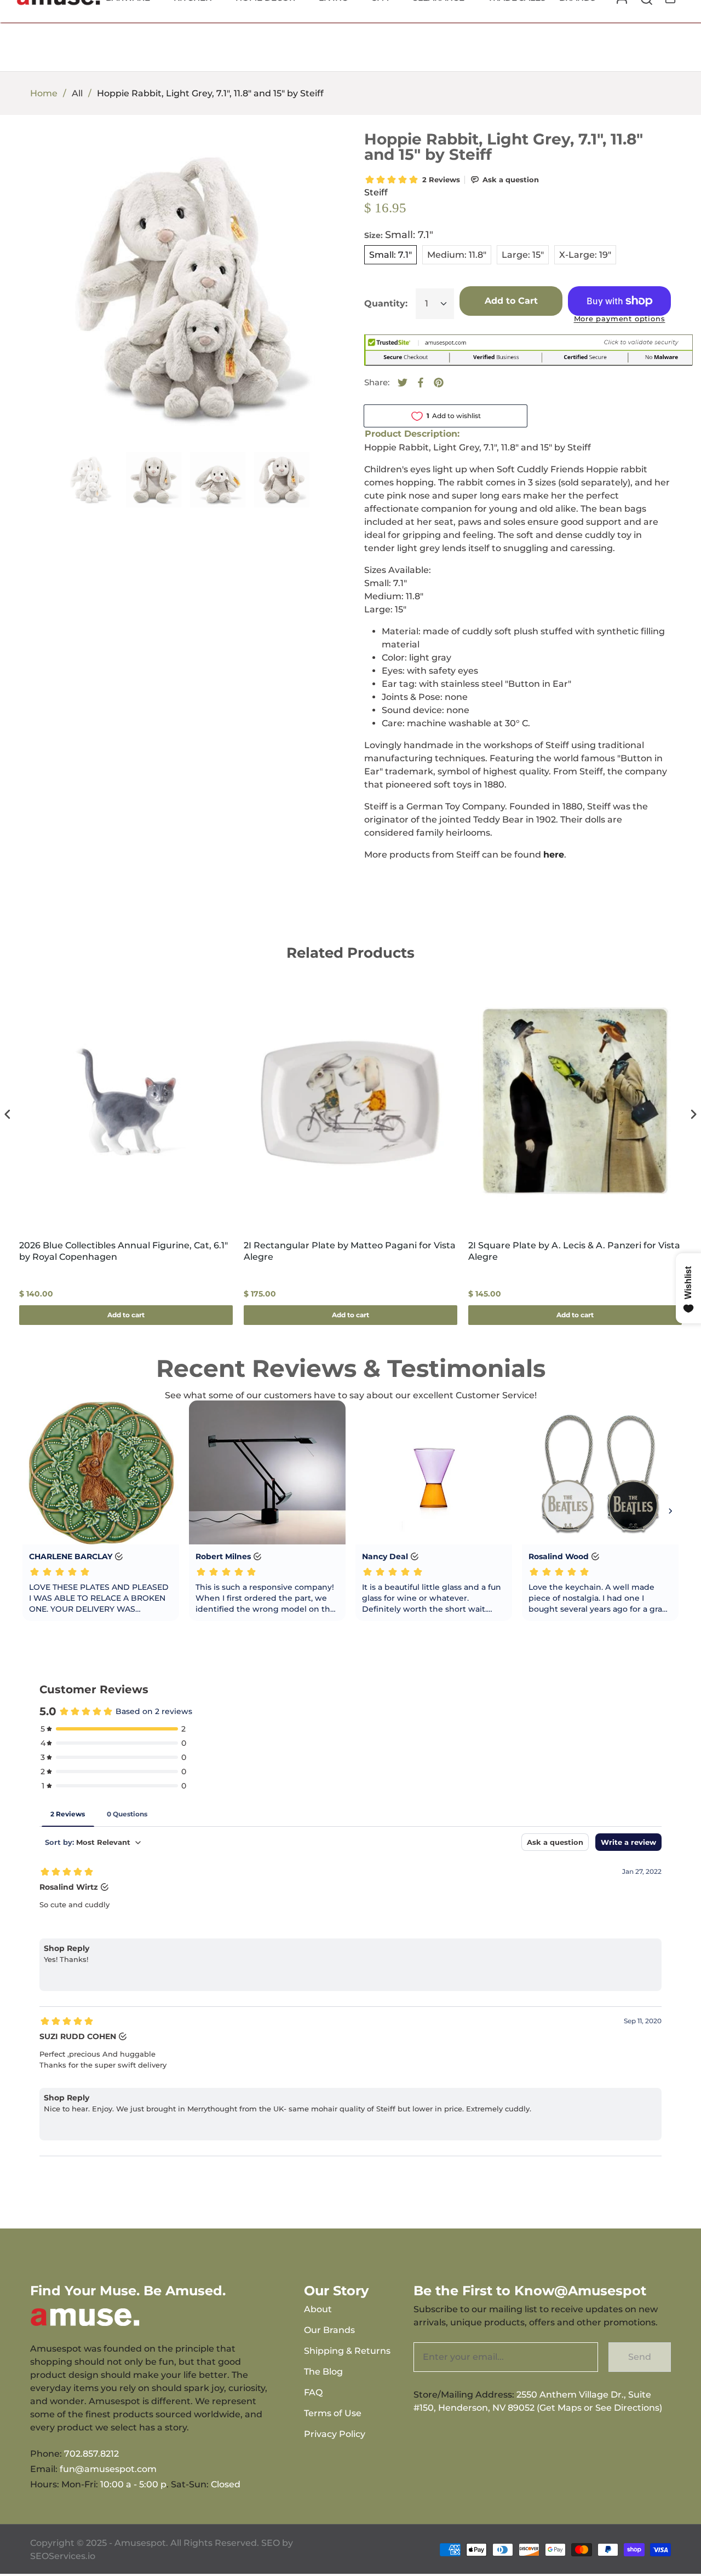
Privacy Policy (335, 2434)
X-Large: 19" (585, 255)
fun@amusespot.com (108, 2469)
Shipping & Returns (347, 2351)
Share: (377, 382)
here (554, 855)
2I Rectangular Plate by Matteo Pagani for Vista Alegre (350, 1251)
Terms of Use (333, 2413)
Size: (399, 235)
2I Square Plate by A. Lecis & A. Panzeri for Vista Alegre (574, 1251)
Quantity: (386, 303)
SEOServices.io (63, 2556)
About (318, 2309)
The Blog (323, 2372)
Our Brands (329, 2330)
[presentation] (8, 1115)
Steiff (376, 192)
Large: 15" (523, 255)
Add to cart (126, 1315)
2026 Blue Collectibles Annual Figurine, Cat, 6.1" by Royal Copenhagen (123, 1251)
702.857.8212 (91, 2454)
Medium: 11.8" (457, 255)
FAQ (313, 2392)
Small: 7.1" (390, 255)
